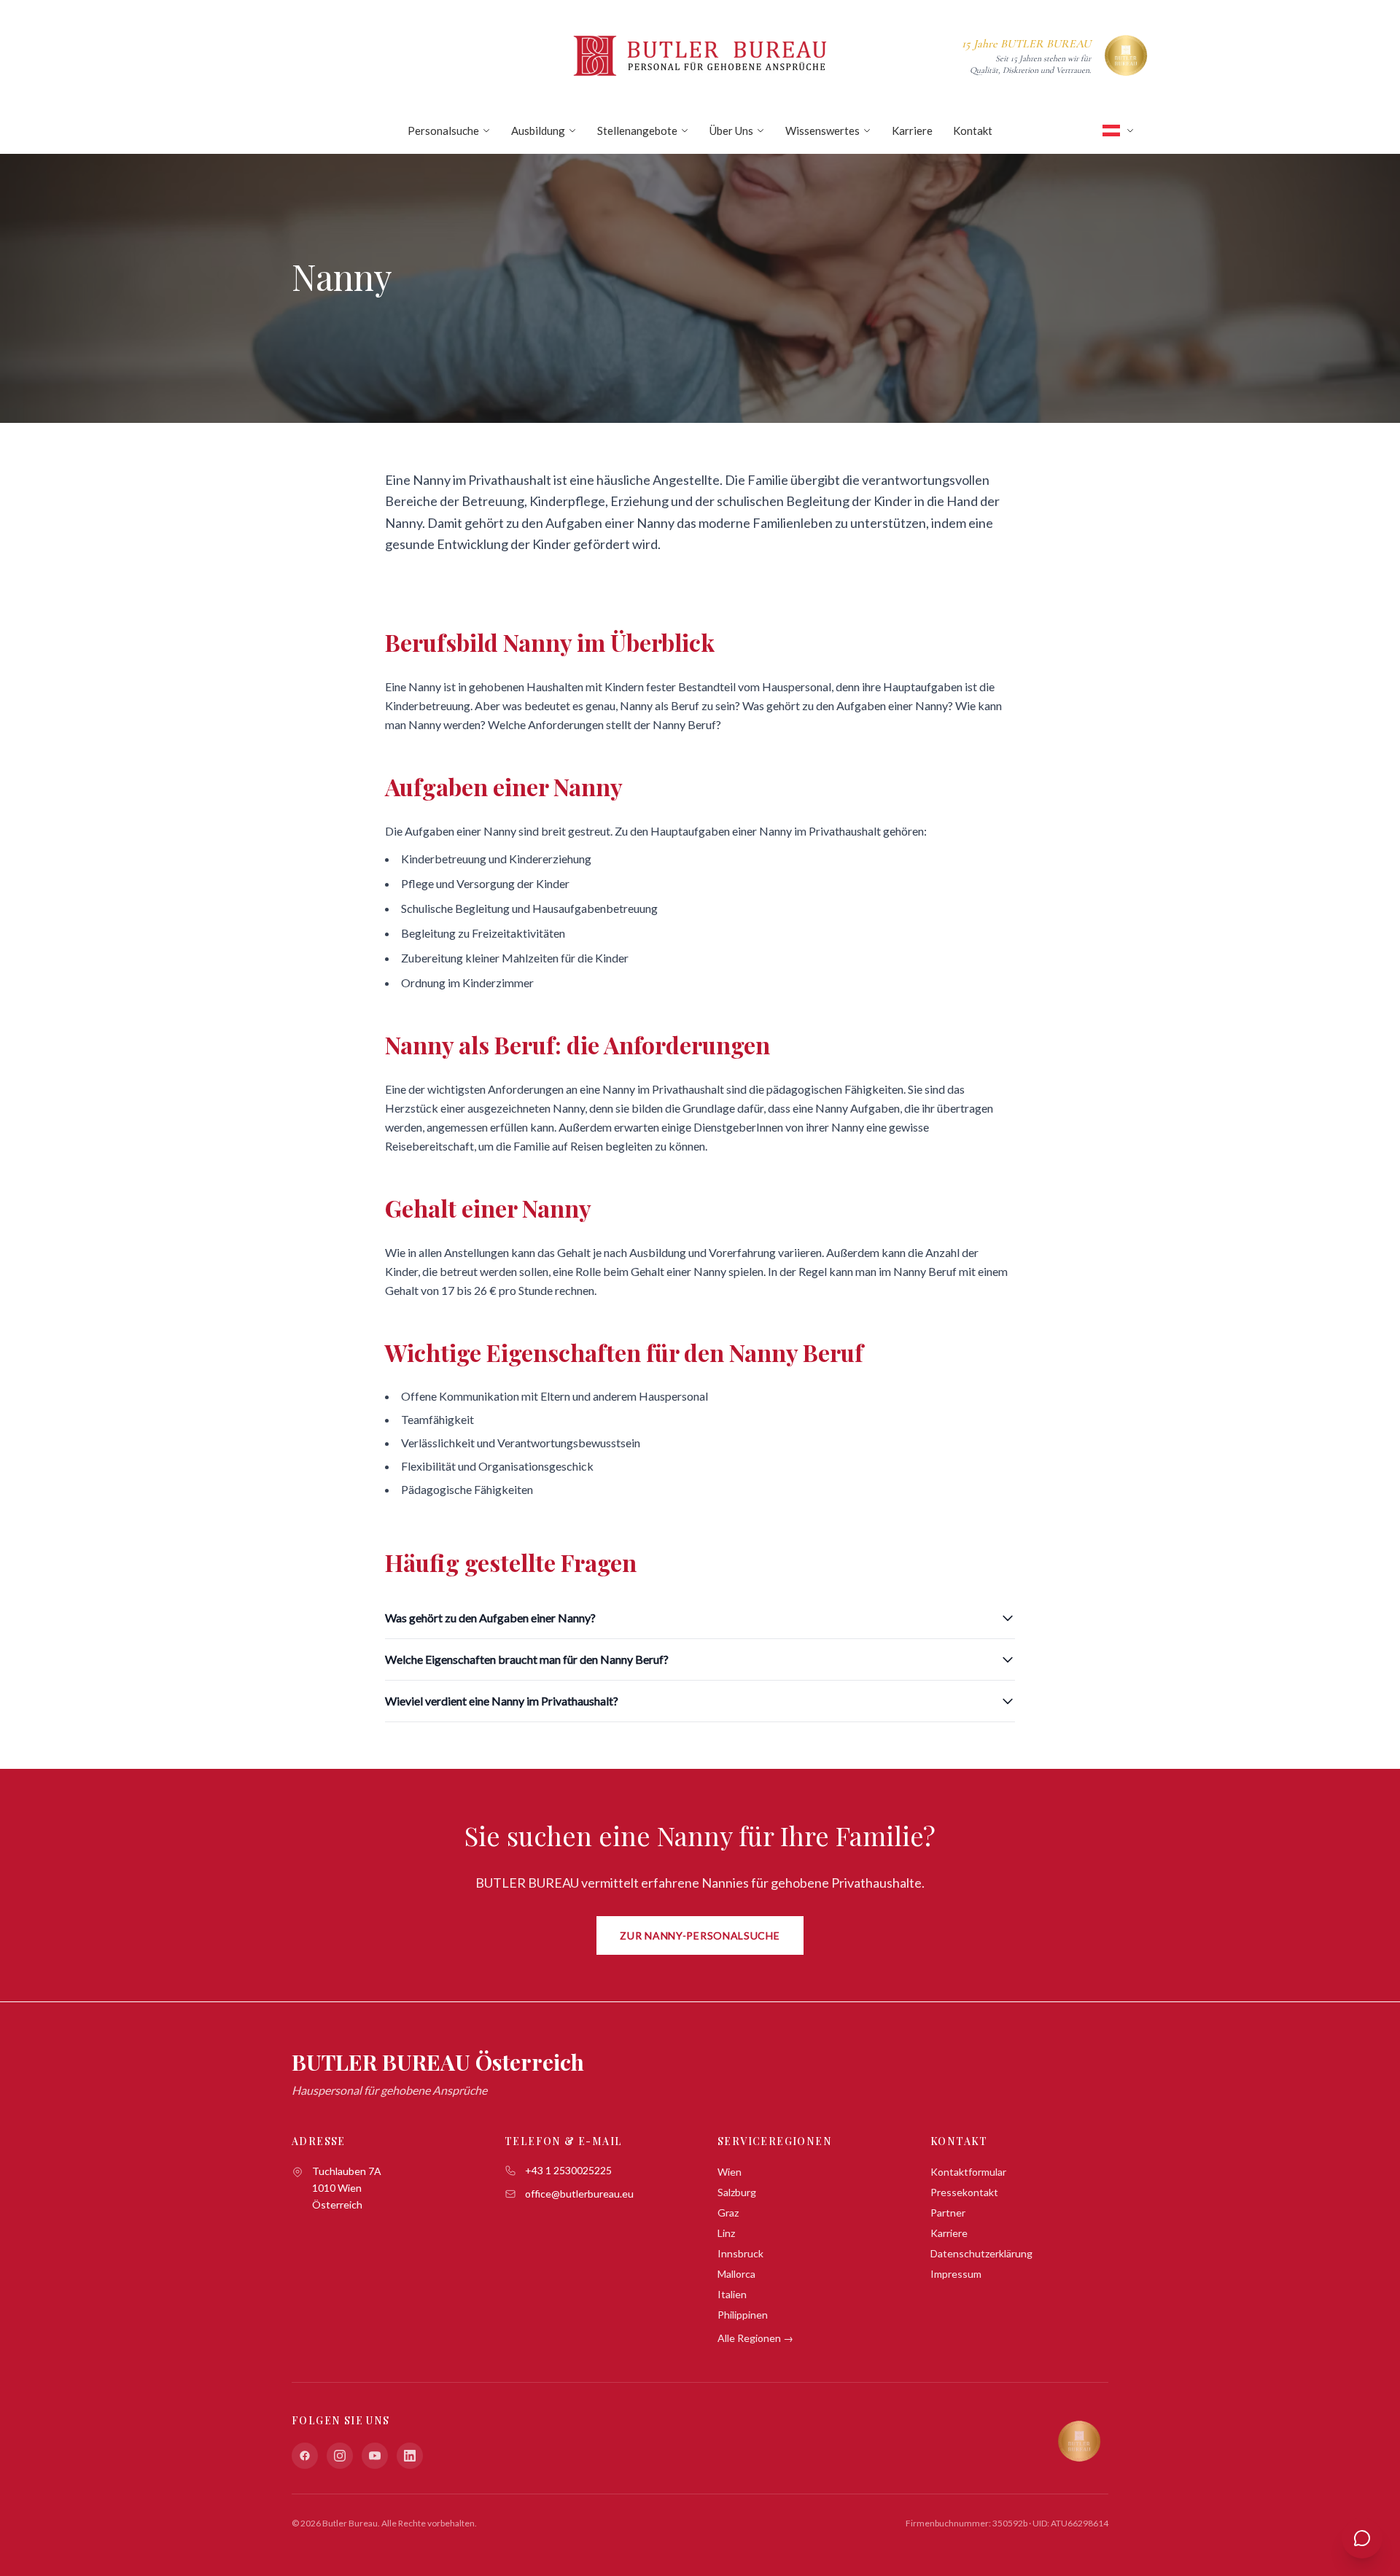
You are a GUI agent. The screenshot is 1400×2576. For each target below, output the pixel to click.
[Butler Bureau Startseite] (700, 55)
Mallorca (736, 2274)
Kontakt (973, 131)
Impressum (956, 2274)
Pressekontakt (964, 2192)
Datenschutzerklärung (981, 2253)
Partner (948, 2213)
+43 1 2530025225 (568, 2170)
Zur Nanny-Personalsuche (700, 1935)
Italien (732, 2294)
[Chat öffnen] (1362, 2538)
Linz (726, 2233)
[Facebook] (305, 2456)
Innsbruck (740, 2253)
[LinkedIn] (410, 2456)
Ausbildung (538, 131)
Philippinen (743, 2315)
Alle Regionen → (755, 2338)
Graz (728, 2213)
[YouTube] (375, 2456)
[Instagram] (340, 2456)
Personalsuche (443, 131)
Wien (730, 2172)
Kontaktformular (968, 2172)
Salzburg (737, 2192)
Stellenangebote (637, 131)
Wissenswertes (822, 131)
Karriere (912, 131)
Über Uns (731, 131)
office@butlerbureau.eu (579, 2194)
